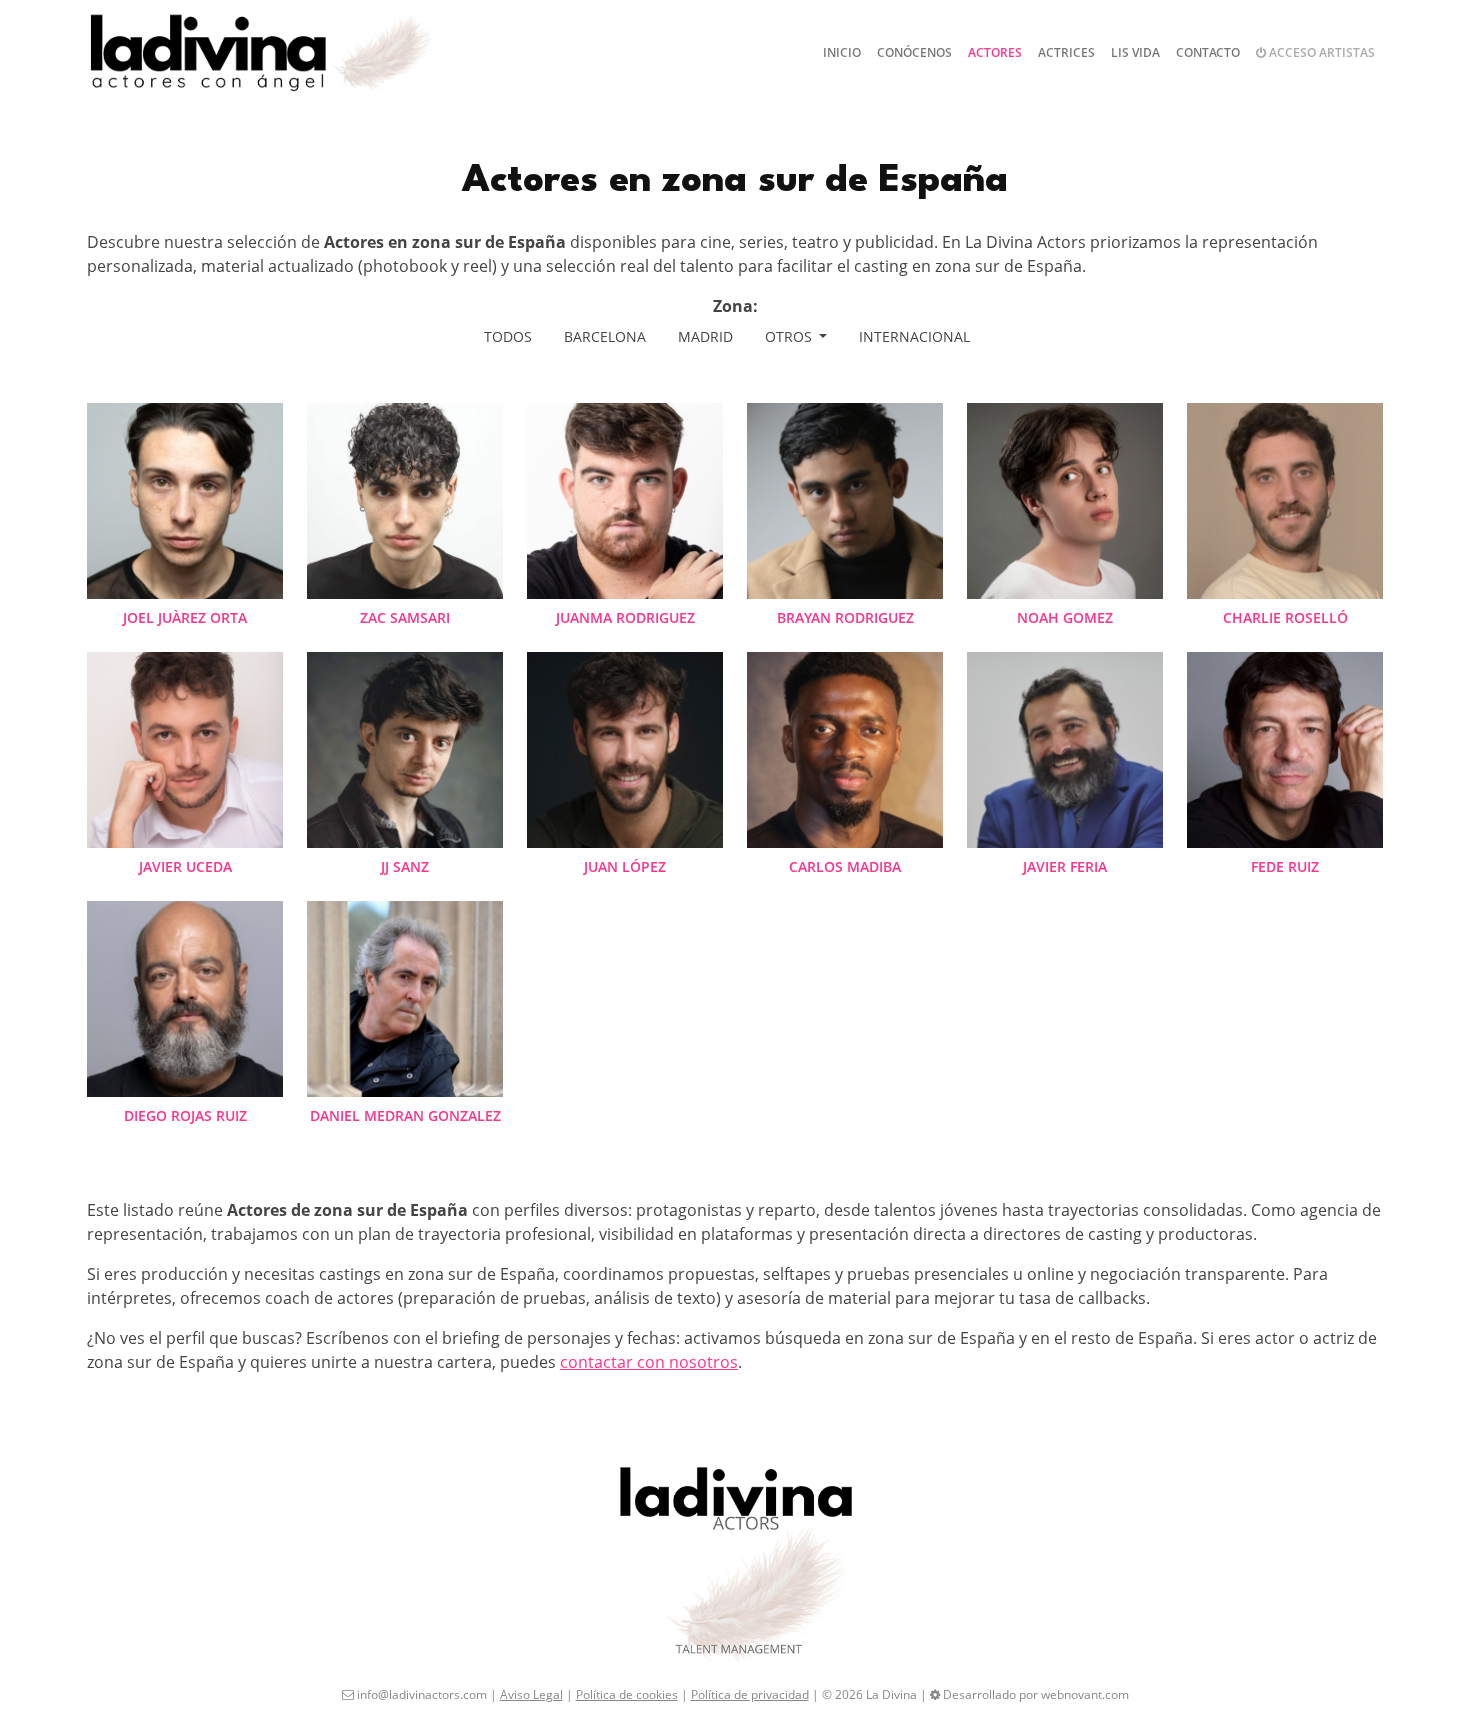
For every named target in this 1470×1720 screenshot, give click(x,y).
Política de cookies (627, 1694)
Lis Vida (1135, 52)
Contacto (1208, 52)
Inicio (842, 52)
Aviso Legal (531, 1694)
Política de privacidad (750, 1694)
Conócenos (914, 52)
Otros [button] (790, 336)
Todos (508, 336)
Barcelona (605, 336)
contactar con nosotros (649, 1362)
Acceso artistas (1320, 52)
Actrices (1066, 52)
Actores (995, 52)
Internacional (914, 336)
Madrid (705, 336)
